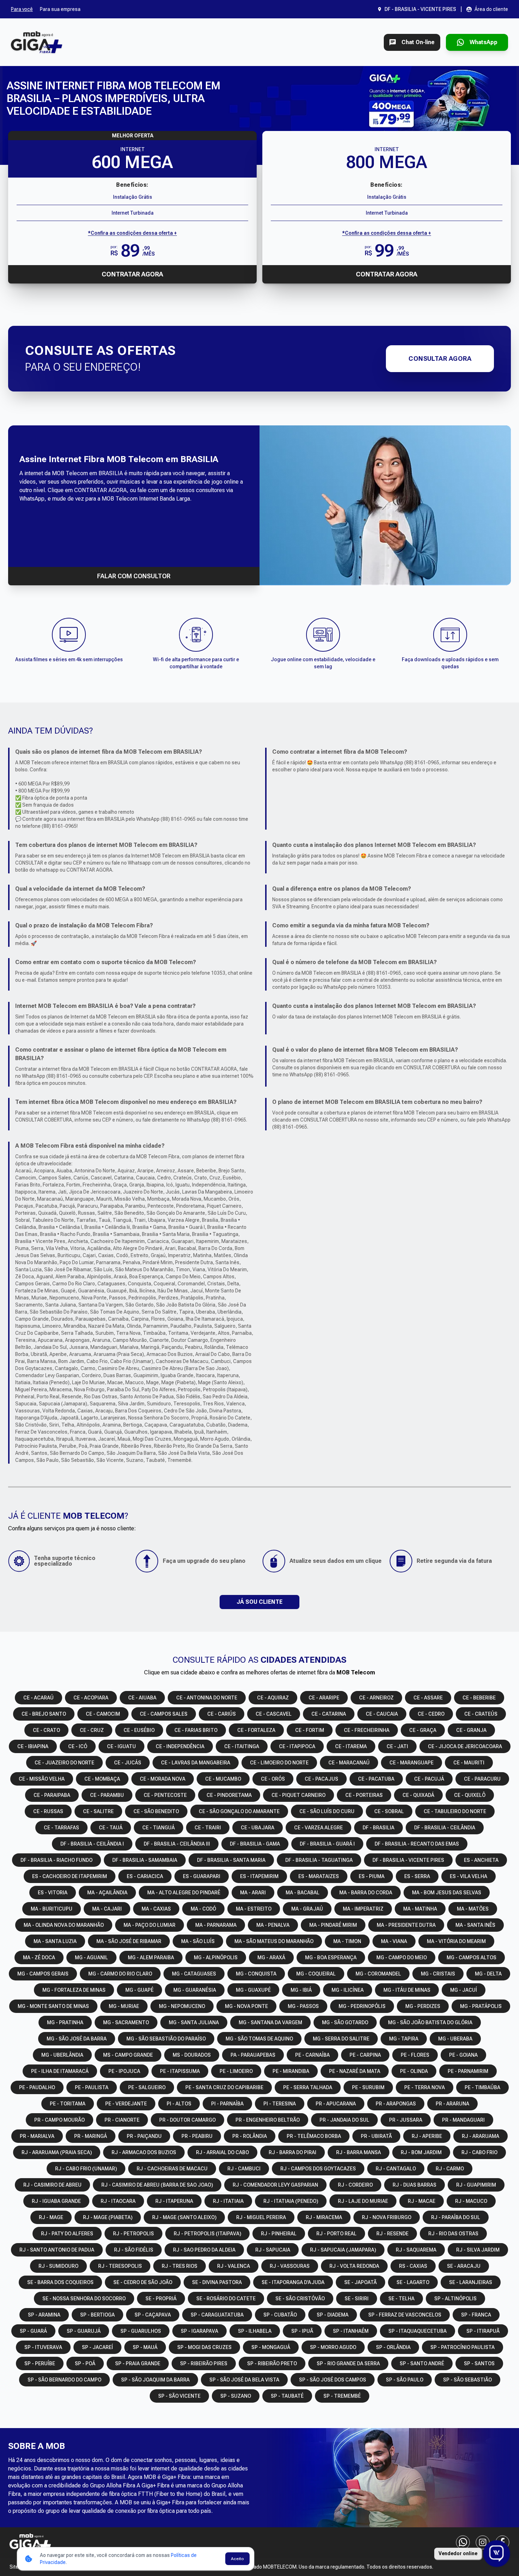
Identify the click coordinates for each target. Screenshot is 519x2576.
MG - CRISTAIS (438, 1974)
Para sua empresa (60, 9)
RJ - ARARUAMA (481, 2136)
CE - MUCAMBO (223, 1779)
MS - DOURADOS (192, 2055)
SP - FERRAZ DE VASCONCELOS (405, 2315)
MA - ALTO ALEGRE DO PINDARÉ (184, 1893)
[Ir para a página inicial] (37, 42)
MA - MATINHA (420, 1909)
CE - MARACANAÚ (349, 1763)
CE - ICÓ (78, 1746)
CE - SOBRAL (389, 1811)
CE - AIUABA (142, 1698)
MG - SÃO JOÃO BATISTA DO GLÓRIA (430, 2022)
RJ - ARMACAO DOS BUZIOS (144, 2152)
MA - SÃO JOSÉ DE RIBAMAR (129, 1941)
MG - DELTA (488, 1974)
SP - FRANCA (476, 2315)
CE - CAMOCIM (103, 1714)
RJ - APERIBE (427, 2136)
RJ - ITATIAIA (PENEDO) (291, 2201)
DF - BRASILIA (378, 1828)
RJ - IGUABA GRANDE (56, 2201)
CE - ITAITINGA (242, 1746)
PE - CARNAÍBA (312, 2055)
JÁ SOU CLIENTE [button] (259, 1602)
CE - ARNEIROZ (376, 1698)
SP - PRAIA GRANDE (138, 2363)
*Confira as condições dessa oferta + (132, 233)
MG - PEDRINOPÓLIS (362, 2006)
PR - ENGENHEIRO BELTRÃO (268, 2120)
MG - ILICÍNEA (348, 1990)
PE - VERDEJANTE (126, 2104)
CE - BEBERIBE (479, 1698)
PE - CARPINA (365, 2055)
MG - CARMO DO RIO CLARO (120, 1974)
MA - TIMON (347, 1941)
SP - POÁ (85, 2363)
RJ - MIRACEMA (324, 2217)
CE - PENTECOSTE (165, 1795)
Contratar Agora (132, 274)
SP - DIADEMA (333, 2315)
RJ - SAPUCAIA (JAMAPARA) (343, 2250)
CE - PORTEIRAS (364, 1795)
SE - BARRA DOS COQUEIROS (60, 2282)
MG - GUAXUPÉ (253, 1990)
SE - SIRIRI (357, 2299)
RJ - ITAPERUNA (174, 2201)
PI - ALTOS (179, 2104)
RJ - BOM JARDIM (421, 2152)
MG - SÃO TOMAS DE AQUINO (259, 2039)
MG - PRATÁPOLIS (481, 2006)
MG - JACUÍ (464, 1990)
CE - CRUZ (92, 1730)
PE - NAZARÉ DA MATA (355, 2071)
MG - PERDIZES (423, 2006)
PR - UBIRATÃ (376, 2136)
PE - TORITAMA (68, 2104)
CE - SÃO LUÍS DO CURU (327, 1811)
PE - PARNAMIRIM (468, 2071)
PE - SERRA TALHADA (308, 2087)
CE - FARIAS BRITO (196, 1730)
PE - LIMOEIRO (236, 2071)
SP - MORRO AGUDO (333, 2347)
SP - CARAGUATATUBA (217, 2315)
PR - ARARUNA (452, 2104)
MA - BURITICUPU (52, 1909)
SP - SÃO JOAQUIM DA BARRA (155, 2380)
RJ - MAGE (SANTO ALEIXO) (184, 2217)
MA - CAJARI (107, 1909)
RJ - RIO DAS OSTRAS (453, 2234)
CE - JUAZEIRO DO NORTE (64, 1763)
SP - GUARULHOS (141, 2331)
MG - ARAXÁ (271, 1958)
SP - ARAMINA (44, 2315)
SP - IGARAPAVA (199, 2331)
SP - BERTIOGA (97, 2315)
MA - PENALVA (273, 1925)
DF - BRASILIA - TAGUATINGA (319, 1860)
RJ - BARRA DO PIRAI (293, 2152)
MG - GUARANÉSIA (195, 1990)
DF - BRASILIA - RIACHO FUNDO (56, 1860)
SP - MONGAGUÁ (271, 2347)
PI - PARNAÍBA (227, 2104)
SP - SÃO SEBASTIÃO (467, 2380)
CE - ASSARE (428, 1698)
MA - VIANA (394, 1941)
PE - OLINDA (414, 2071)
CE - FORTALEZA (256, 1730)
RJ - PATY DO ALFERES (67, 2234)
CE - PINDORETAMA (229, 1795)
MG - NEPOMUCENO (182, 2006)
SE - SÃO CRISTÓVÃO (300, 2299)
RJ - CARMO (450, 2169)
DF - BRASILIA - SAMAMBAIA (145, 1860)
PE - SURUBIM (368, 2087)
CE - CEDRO (431, 1714)
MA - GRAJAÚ (307, 1909)
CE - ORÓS (273, 1779)
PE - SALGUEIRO (147, 2087)
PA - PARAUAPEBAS (253, 2055)
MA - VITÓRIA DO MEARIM (456, 1941)
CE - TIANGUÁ (159, 1828)
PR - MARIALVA (37, 2136)
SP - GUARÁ (33, 2331)
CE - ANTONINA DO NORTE (207, 1698)
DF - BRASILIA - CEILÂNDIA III (177, 1844)
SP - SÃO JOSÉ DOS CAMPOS (333, 2380)
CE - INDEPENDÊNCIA (180, 1746)
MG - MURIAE (124, 2006)
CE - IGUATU (121, 1746)
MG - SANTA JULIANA (194, 2022)
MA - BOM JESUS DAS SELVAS (447, 1893)
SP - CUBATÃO (280, 2315)
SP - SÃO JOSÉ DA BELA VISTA (244, 2380)
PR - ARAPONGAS (396, 2104)
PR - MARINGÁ (91, 2136)
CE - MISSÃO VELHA (42, 1779)
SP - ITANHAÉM (351, 2331)
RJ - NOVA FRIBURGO (387, 2217)
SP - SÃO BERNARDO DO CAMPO (64, 2380)
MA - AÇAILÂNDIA (107, 1893)
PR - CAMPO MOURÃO (59, 2120)
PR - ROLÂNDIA (250, 2136)
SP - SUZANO (236, 2396)
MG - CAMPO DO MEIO (402, 1958)
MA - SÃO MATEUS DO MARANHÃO (274, 1941)
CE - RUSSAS (48, 1811)
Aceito (237, 2559)
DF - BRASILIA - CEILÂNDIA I (92, 1844)
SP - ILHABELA (255, 2331)
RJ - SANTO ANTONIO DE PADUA (57, 2250)
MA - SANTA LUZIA (55, 1941)
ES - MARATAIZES (319, 1876)
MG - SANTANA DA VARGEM (270, 2022)
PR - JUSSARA (406, 2120)
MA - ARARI (253, 1893)
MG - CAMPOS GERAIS (43, 1974)
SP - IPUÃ (302, 2331)
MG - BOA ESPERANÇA (331, 1958)
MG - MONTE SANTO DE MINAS (53, 2006)
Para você (22, 9)
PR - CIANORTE (122, 2120)
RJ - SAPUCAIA (273, 2250)
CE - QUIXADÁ (418, 1795)
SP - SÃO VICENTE (179, 2396)
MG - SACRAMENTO (126, 2022)
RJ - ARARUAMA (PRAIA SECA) (57, 2152)
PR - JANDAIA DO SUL (344, 2120)
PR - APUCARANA (336, 2104)
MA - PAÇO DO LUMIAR (150, 1925)
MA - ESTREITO (254, 1909)
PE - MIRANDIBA (291, 2071)
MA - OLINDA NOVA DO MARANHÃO (64, 1925)
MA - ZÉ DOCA (39, 1958)
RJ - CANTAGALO (396, 2169)
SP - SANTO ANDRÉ (422, 2363)
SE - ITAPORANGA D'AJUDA (293, 2282)
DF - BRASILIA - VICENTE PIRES (408, 1860)
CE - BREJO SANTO (44, 1714)
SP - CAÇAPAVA (153, 2315)
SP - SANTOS (479, 2363)
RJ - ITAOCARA (118, 2201)
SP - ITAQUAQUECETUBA (417, 2331)
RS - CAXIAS (413, 2266)
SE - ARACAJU (464, 2266)
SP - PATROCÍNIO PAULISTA (463, 2347)
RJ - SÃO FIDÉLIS (134, 2250)
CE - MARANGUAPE (411, 1763)
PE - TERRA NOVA (425, 2087)
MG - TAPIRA (404, 2039)
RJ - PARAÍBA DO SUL (456, 2217)
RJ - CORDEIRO (355, 2185)
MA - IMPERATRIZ (363, 1909)
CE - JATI (397, 1746)
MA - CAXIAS (156, 1909)
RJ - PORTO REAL (336, 2234)
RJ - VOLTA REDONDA (354, 2266)
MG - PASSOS (303, 2006)
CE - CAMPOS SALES (164, 1714)
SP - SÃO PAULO (405, 2380)
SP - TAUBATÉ (287, 2396)
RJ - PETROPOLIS (133, 2234)
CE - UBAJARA (258, 1828)
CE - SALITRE (98, 1811)
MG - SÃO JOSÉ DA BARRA (77, 2039)
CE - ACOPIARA (91, 1698)
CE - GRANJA (471, 1730)
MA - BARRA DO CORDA (366, 1893)
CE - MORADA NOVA (163, 1779)
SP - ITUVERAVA (43, 2347)
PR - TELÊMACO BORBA (314, 2136)
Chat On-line (418, 42)
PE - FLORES (415, 2055)
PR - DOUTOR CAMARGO (187, 2120)
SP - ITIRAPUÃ (483, 2331)
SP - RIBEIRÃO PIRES (204, 2363)
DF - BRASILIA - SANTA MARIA (231, 1860)
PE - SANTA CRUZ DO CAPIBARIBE (224, 2087)
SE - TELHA (401, 2299)
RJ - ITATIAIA (228, 2201)
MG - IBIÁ (301, 1990)
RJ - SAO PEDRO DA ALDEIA (204, 2250)
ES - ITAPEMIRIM (259, 1876)
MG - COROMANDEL (378, 1974)
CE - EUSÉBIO (139, 1730)
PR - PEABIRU (197, 2136)
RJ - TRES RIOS (180, 2266)
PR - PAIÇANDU (144, 2136)
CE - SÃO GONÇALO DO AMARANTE (239, 1811)
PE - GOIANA (463, 2055)
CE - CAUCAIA (382, 1714)
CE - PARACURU (482, 1779)
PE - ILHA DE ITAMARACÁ (60, 2071)
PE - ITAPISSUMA (180, 2071)
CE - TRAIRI (208, 1828)
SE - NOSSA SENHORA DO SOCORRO (84, 2299)
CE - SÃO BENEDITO (156, 1811)
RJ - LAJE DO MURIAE (363, 2201)
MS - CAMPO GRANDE (128, 2055)
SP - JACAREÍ (97, 2347)
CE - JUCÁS (128, 1763)
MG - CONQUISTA (256, 1974)
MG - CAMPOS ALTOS (472, 1958)
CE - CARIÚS (222, 1714)
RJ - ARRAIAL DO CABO (222, 2152)
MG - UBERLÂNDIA (62, 2055)
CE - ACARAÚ (38, 1698)
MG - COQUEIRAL (316, 1974)
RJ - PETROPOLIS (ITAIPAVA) (207, 2234)
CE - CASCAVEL (274, 1714)
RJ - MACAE (422, 2201)
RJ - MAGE (51, 2217)
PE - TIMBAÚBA (482, 2087)
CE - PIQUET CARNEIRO (299, 1795)
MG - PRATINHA (65, 2022)
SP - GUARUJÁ (84, 2331)
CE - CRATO (46, 1730)
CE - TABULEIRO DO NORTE (455, 1811)
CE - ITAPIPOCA (297, 1746)
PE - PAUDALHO (37, 2087)
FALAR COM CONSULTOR (134, 576)
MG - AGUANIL (91, 1958)
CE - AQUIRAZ (273, 1698)
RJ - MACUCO (471, 2201)
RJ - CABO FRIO (479, 2152)
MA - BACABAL (303, 1893)
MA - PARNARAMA (216, 1925)
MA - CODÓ (203, 1909)
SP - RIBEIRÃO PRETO (272, 2363)
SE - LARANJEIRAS (471, 2282)
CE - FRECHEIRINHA (367, 1730)
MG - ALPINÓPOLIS (216, 1958)
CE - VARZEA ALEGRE (318, 1828)
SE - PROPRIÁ (161, 2299)
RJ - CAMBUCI (244, 2169)
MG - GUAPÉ (139, 1990)
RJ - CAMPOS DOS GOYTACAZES (318, 2169)
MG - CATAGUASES (194, 1974)
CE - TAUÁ (111, 1828)
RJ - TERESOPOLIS (120, 2266)
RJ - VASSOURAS (290, 2266)
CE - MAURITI (469, 1763)
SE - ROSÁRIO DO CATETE (226, 2299)
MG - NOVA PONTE (246, 2006)
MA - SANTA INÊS (475, 1925)
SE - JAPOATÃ (360, 2282)
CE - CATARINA (329, 1714)
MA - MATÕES (473, 1909)
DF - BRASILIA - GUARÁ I (327, 1844)
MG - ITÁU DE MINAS (407, 1990)
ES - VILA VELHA (469, 1876)
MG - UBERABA (455, 2039)
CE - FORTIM (310, 1730)
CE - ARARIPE (324, 1698)
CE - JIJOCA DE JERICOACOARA (465, 1746)
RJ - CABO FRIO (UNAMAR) (86, 2169)
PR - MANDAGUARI (463, 2120)
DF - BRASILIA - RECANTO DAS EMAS (417, 1844)
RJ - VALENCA (234, 2266)
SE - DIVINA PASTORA (217, 2282)
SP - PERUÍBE (40, 2363)
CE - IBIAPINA (33, 1746)
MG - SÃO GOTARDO (345, 2022)
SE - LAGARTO (413, 2282)
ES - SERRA (417, 1876)
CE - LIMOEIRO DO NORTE (279, 1763)
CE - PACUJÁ (429, 1779)
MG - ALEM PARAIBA (151, 1958)
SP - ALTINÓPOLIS (455, 2299)
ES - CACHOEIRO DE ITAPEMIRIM (70, 1876)
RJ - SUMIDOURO (58, 2266)
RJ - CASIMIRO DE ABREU (52, 2185)
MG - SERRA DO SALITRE (341, 2039)
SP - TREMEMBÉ (342, 2396)
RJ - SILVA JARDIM (478, 2250)
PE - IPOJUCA (124, 2071)
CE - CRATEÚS (481, 1714)
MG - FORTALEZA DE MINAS (74, 1990)
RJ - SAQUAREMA (416, 2250)
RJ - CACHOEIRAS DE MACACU (172, 2169)
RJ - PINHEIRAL (279, 2234)
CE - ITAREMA (351, 1746)
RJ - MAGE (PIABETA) (108, 2217)
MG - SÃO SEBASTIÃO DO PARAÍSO (166, 2039)
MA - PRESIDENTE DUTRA (406, 1925)
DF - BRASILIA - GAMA (255, 1844)
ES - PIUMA (372, 1876)
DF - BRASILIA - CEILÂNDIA (445, 1828)
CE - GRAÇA (423, 1730)
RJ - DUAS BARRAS (414, 2185)
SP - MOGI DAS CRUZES (204, 2347)
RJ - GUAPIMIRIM (476, 2185)
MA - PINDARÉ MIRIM (333, 1925)
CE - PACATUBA (376, 1779)
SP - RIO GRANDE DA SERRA (348, 2363)
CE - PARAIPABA (52, 1795)
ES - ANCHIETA (481, 1860)
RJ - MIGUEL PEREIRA (261, 2217)
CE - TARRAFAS (61, 1828)
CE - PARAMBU (107, 1795)
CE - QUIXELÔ (470, 1795)
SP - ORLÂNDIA (393, 2347)
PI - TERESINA (280, 2104)
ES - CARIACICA (145, 1876)
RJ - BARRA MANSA (359, 2152)
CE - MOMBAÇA (102, 1779)
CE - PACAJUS (321, 1779)
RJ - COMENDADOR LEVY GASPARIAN (275, 2185)
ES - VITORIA (53, 1893)
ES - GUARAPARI (202, 1876)
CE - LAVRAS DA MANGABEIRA (196, 1763)
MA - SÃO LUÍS (198, 1941)
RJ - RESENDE (392, 2234)
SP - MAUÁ (145, 2347)
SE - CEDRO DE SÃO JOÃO (143, 2282)
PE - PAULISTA (92, 2087)
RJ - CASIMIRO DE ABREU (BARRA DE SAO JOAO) (157, 2185)
